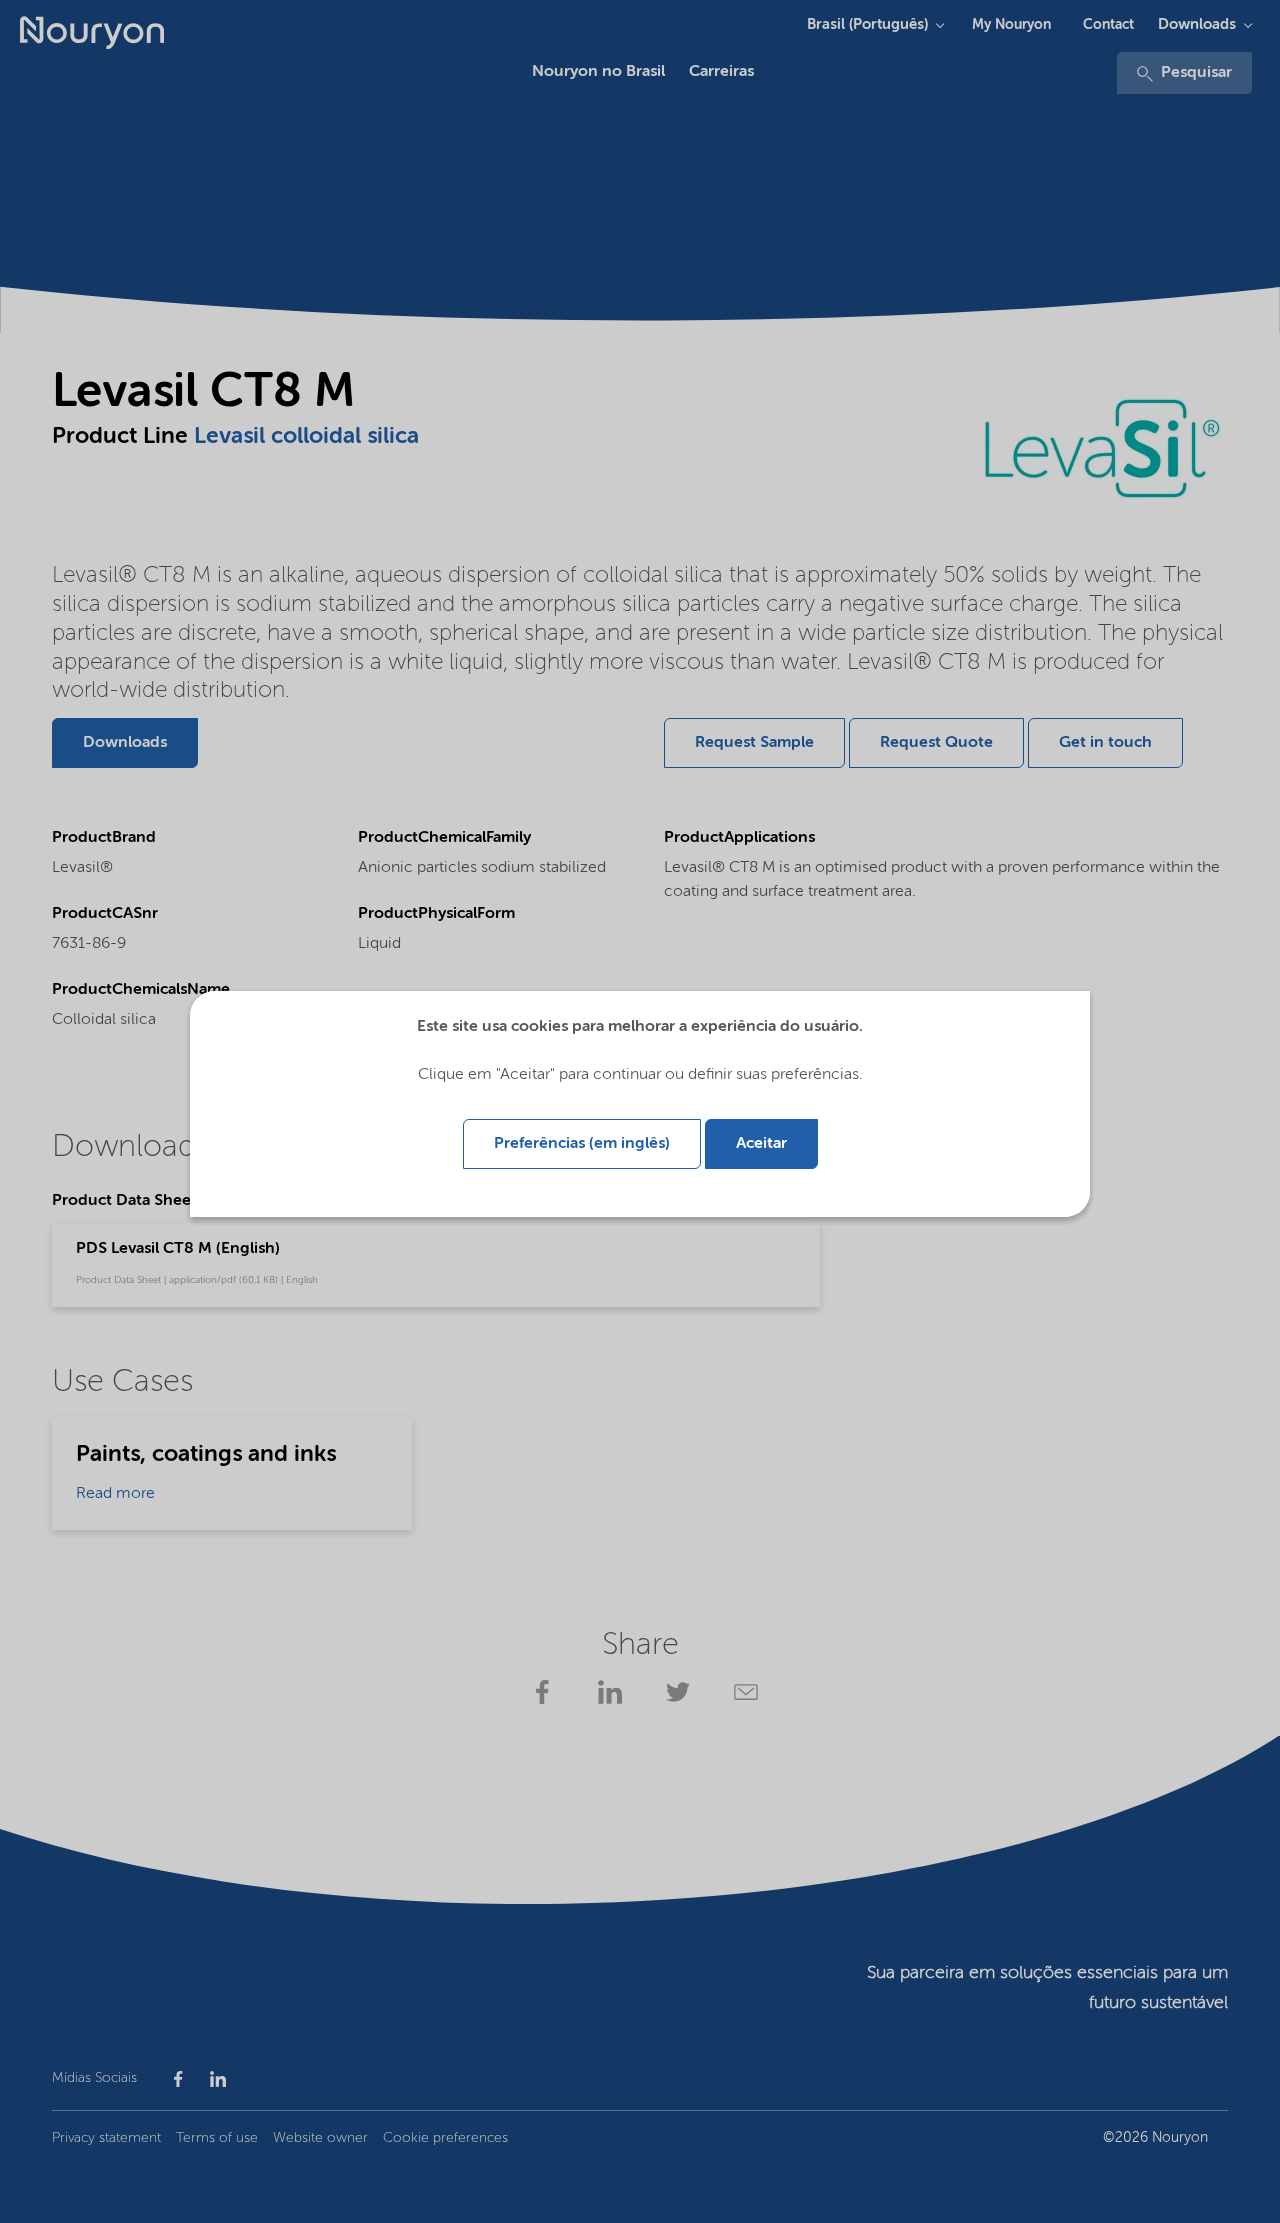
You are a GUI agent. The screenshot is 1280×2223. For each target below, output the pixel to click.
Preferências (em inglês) (582, 1144)
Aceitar (761, 1144)
